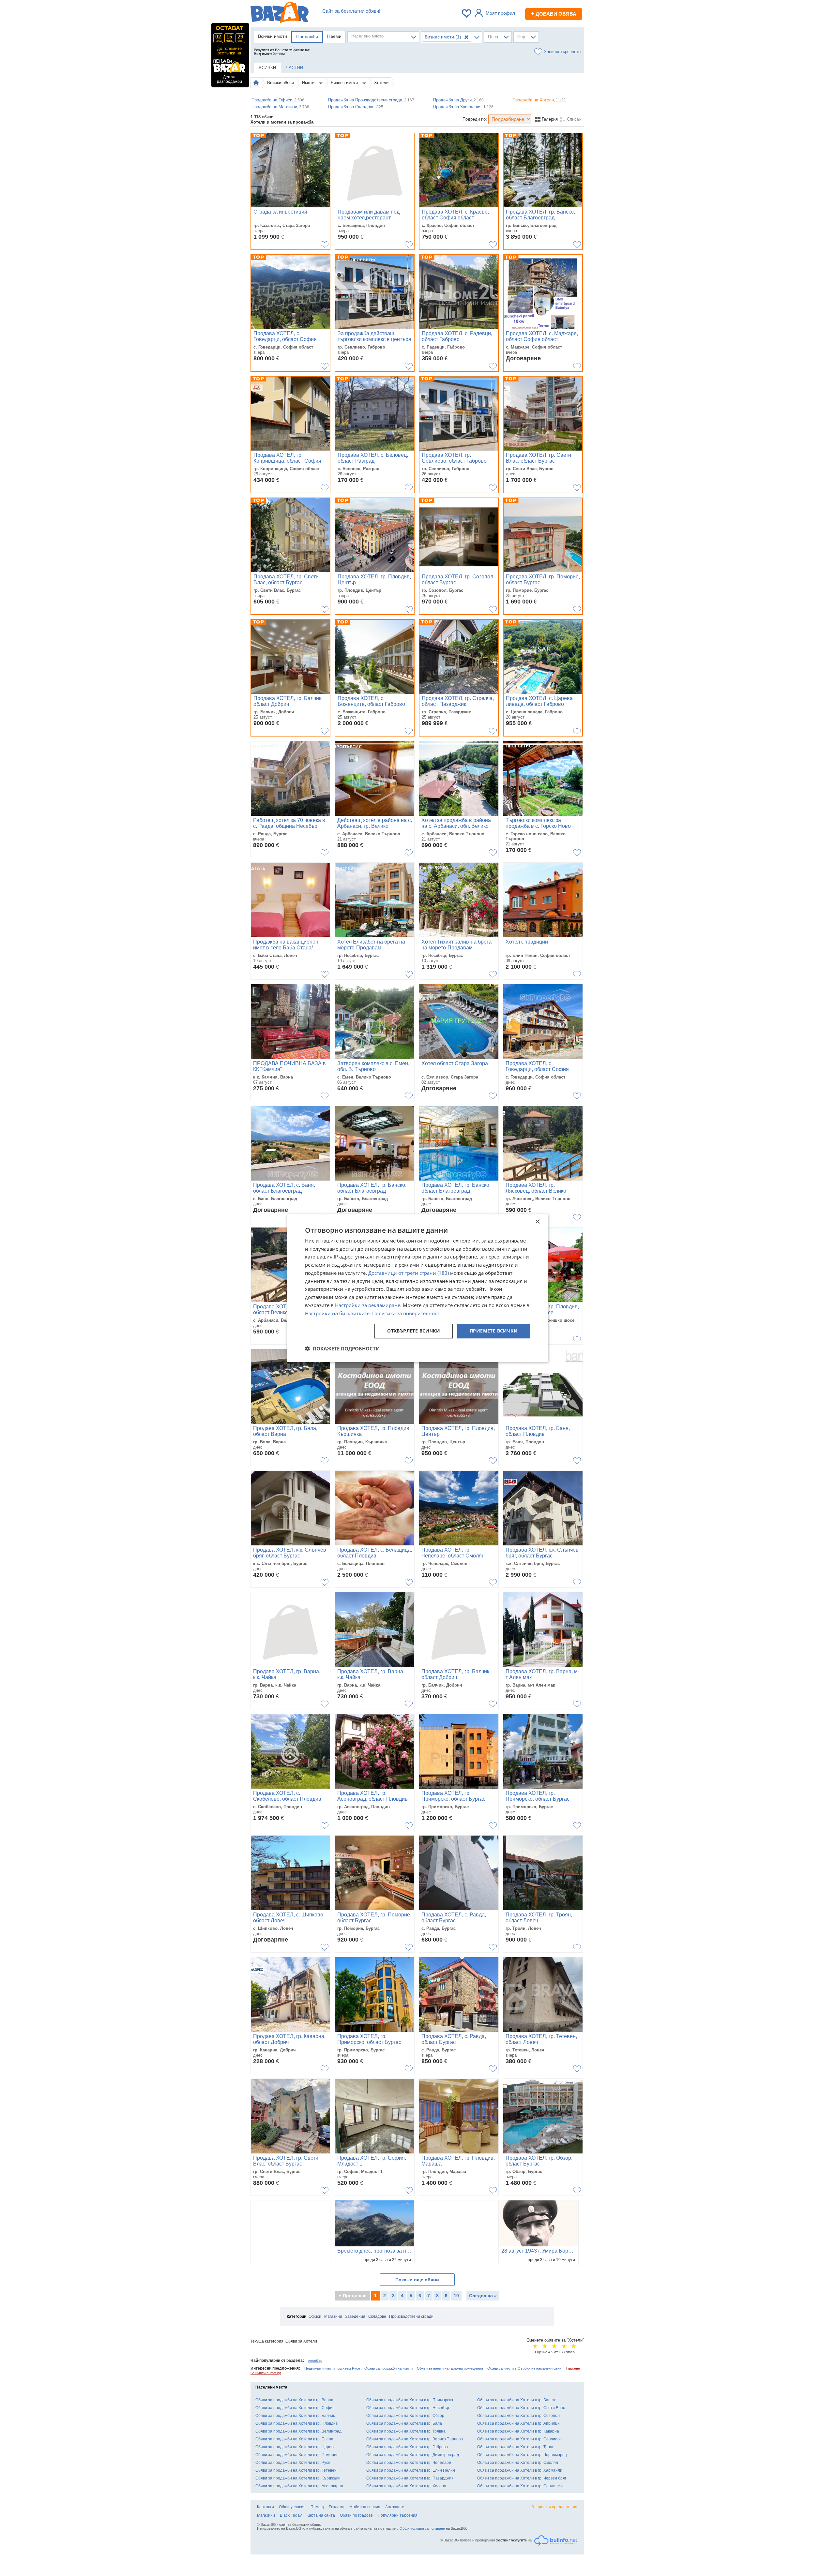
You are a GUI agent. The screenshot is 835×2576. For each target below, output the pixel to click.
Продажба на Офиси (278, 100)
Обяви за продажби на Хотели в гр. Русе (293, 2463)
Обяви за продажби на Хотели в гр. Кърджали (298, 2478)
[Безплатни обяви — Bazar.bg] (280, 13)
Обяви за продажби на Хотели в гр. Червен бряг (522, 2478)
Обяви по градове (356, 2515)
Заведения (355, 2316)
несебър (315, 2360)
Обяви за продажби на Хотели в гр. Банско (517, 2400)
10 (456, 2296)
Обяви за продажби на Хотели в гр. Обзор (405, 2416)
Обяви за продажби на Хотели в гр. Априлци (518, 2423)
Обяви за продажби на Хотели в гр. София (295, 2408)
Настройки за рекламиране (368, 1305)
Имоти (309, 83)
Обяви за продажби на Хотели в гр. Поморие (297, 2455)
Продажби (307, 37)
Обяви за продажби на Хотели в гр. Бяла (404, 2423)
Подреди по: (475, 119)
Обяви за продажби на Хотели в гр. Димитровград (413, 2455)
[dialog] (417, 1288)
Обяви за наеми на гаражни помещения (450, 2368)
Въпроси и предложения (554, 2507)
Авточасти (395, 2507)
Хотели (381, 83)
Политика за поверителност (406, 1313)
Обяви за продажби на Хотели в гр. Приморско (410, 2400)
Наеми (334, 36)
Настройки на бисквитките (337, 1313)
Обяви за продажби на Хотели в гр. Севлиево (519, 2439)
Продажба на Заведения (463, 107)
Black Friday (291, 2515)
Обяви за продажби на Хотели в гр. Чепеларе (409, 2463)
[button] (342, 1348)
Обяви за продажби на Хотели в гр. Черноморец (522, 2455)
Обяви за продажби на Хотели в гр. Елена (294, 2439)
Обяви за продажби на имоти (388, 2368)
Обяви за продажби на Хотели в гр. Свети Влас (521, 2408)
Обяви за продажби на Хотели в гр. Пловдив (296, 2423)
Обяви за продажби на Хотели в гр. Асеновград (299, 2486)
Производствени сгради (411, 2316)
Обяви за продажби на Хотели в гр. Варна (294, 2400)
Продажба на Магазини (280, 107)
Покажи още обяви (417, 2280)
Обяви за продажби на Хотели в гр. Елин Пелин (411, 2470)
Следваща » (483, 2296)
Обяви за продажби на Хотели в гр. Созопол (518, 2416)
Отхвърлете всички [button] (414, 1331)
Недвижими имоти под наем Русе (332, 2368)
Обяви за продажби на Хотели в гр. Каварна (518, 2431)
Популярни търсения (398, 2515)
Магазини (333, 2316)
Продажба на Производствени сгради (371, 100)
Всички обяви (281, 83)
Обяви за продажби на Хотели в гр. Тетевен (296, 2470)
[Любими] (467, 13)
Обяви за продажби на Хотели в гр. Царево (296, 2447)
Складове (377, 2316)
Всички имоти (273, 36)
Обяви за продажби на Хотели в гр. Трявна (406, 2431)
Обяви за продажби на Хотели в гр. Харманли (520, 2470)
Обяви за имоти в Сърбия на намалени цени (525, 2368)
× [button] (537, 1222)
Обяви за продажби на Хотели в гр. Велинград (298, 2431)
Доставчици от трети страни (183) (409, 1273)
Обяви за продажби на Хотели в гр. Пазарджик (410, 2478)
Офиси (315, 2316)
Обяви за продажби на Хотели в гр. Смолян (518, 2463)
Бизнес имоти (345, 83)
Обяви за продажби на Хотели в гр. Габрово (407, 2447)
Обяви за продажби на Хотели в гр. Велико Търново (415, 2439)
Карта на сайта (321, 2515)
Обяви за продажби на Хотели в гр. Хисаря (406, 2486)
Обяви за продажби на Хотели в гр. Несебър (408, 2408)
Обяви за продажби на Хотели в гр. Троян (516, 2447)
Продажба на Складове (356, 107)
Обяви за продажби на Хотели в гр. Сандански (520, 2486)
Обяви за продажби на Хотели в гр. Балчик (295, 2416)
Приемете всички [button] (494, 1331)
